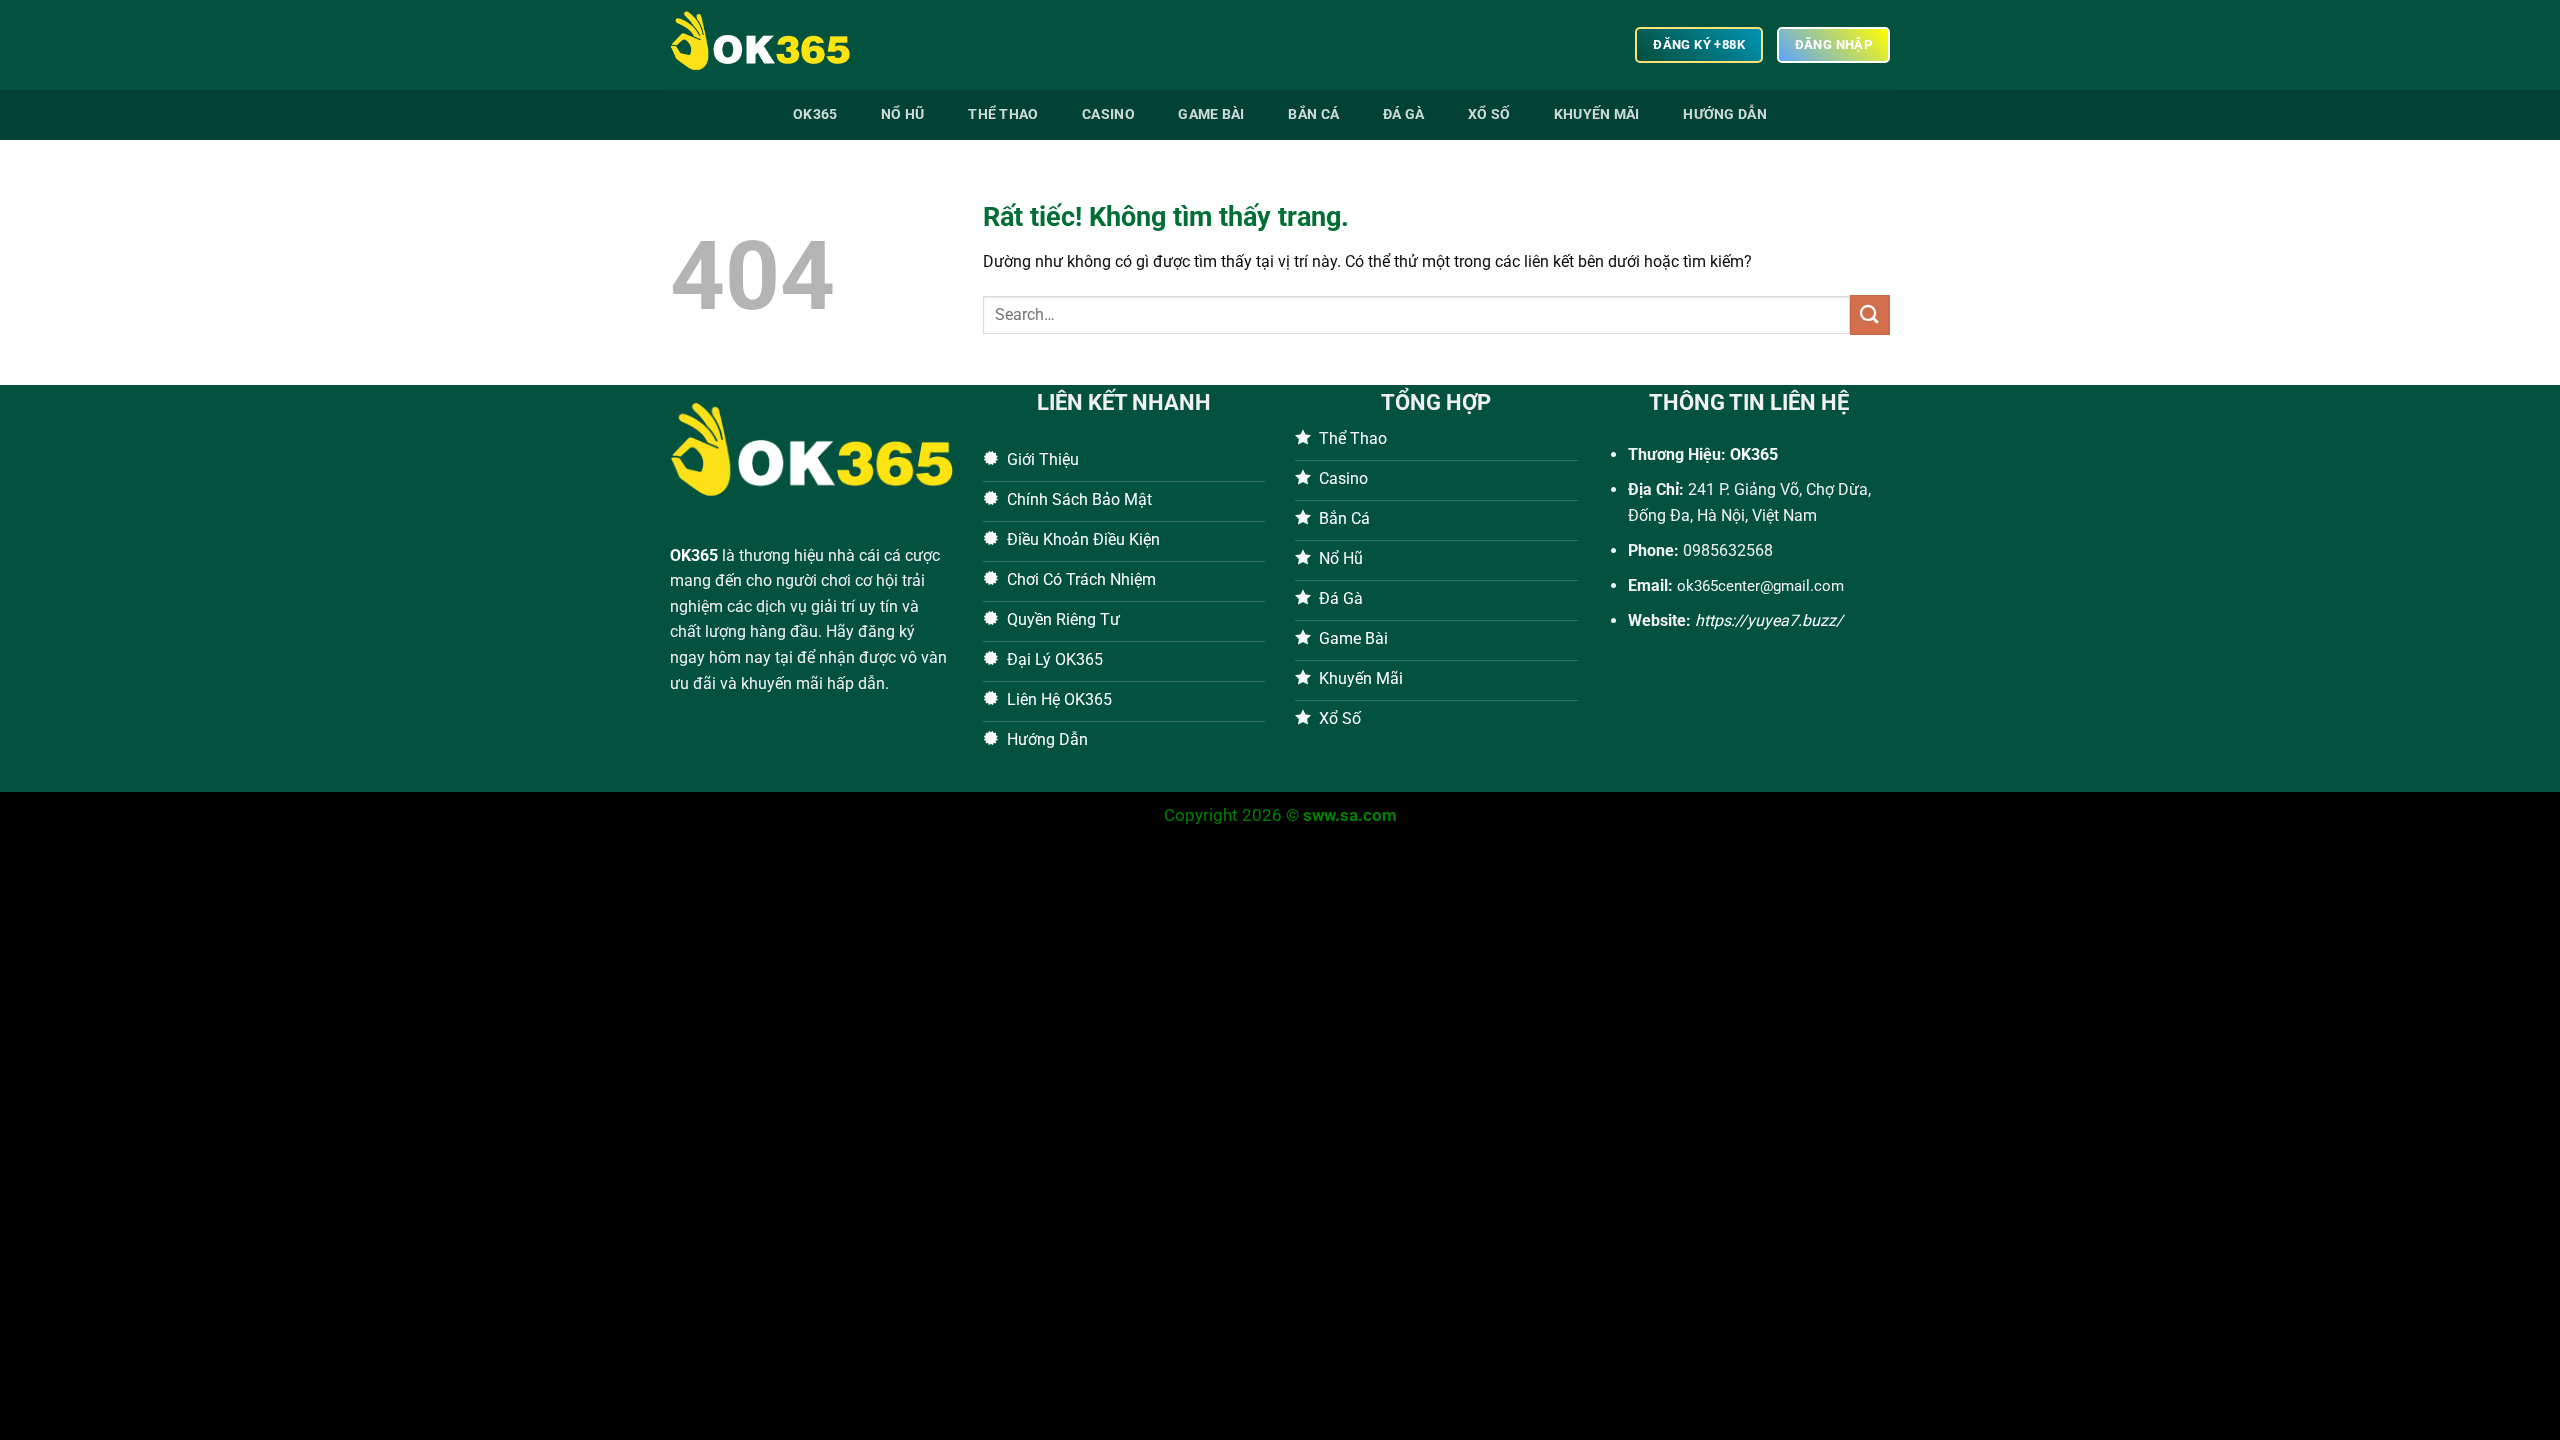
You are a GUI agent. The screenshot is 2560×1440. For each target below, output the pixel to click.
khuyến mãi (1597, 114)
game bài (1211, 114)
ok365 (815, 114)
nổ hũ (902, 114)
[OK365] (770, 45)
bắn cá (1313, 114)
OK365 (694, 555)
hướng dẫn (1725, 114)
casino (1108, 114)
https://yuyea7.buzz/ (1769, 620)
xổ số (1489, 114)
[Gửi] (1870, 314)
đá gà (1403, 114)
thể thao (1003, 114)
